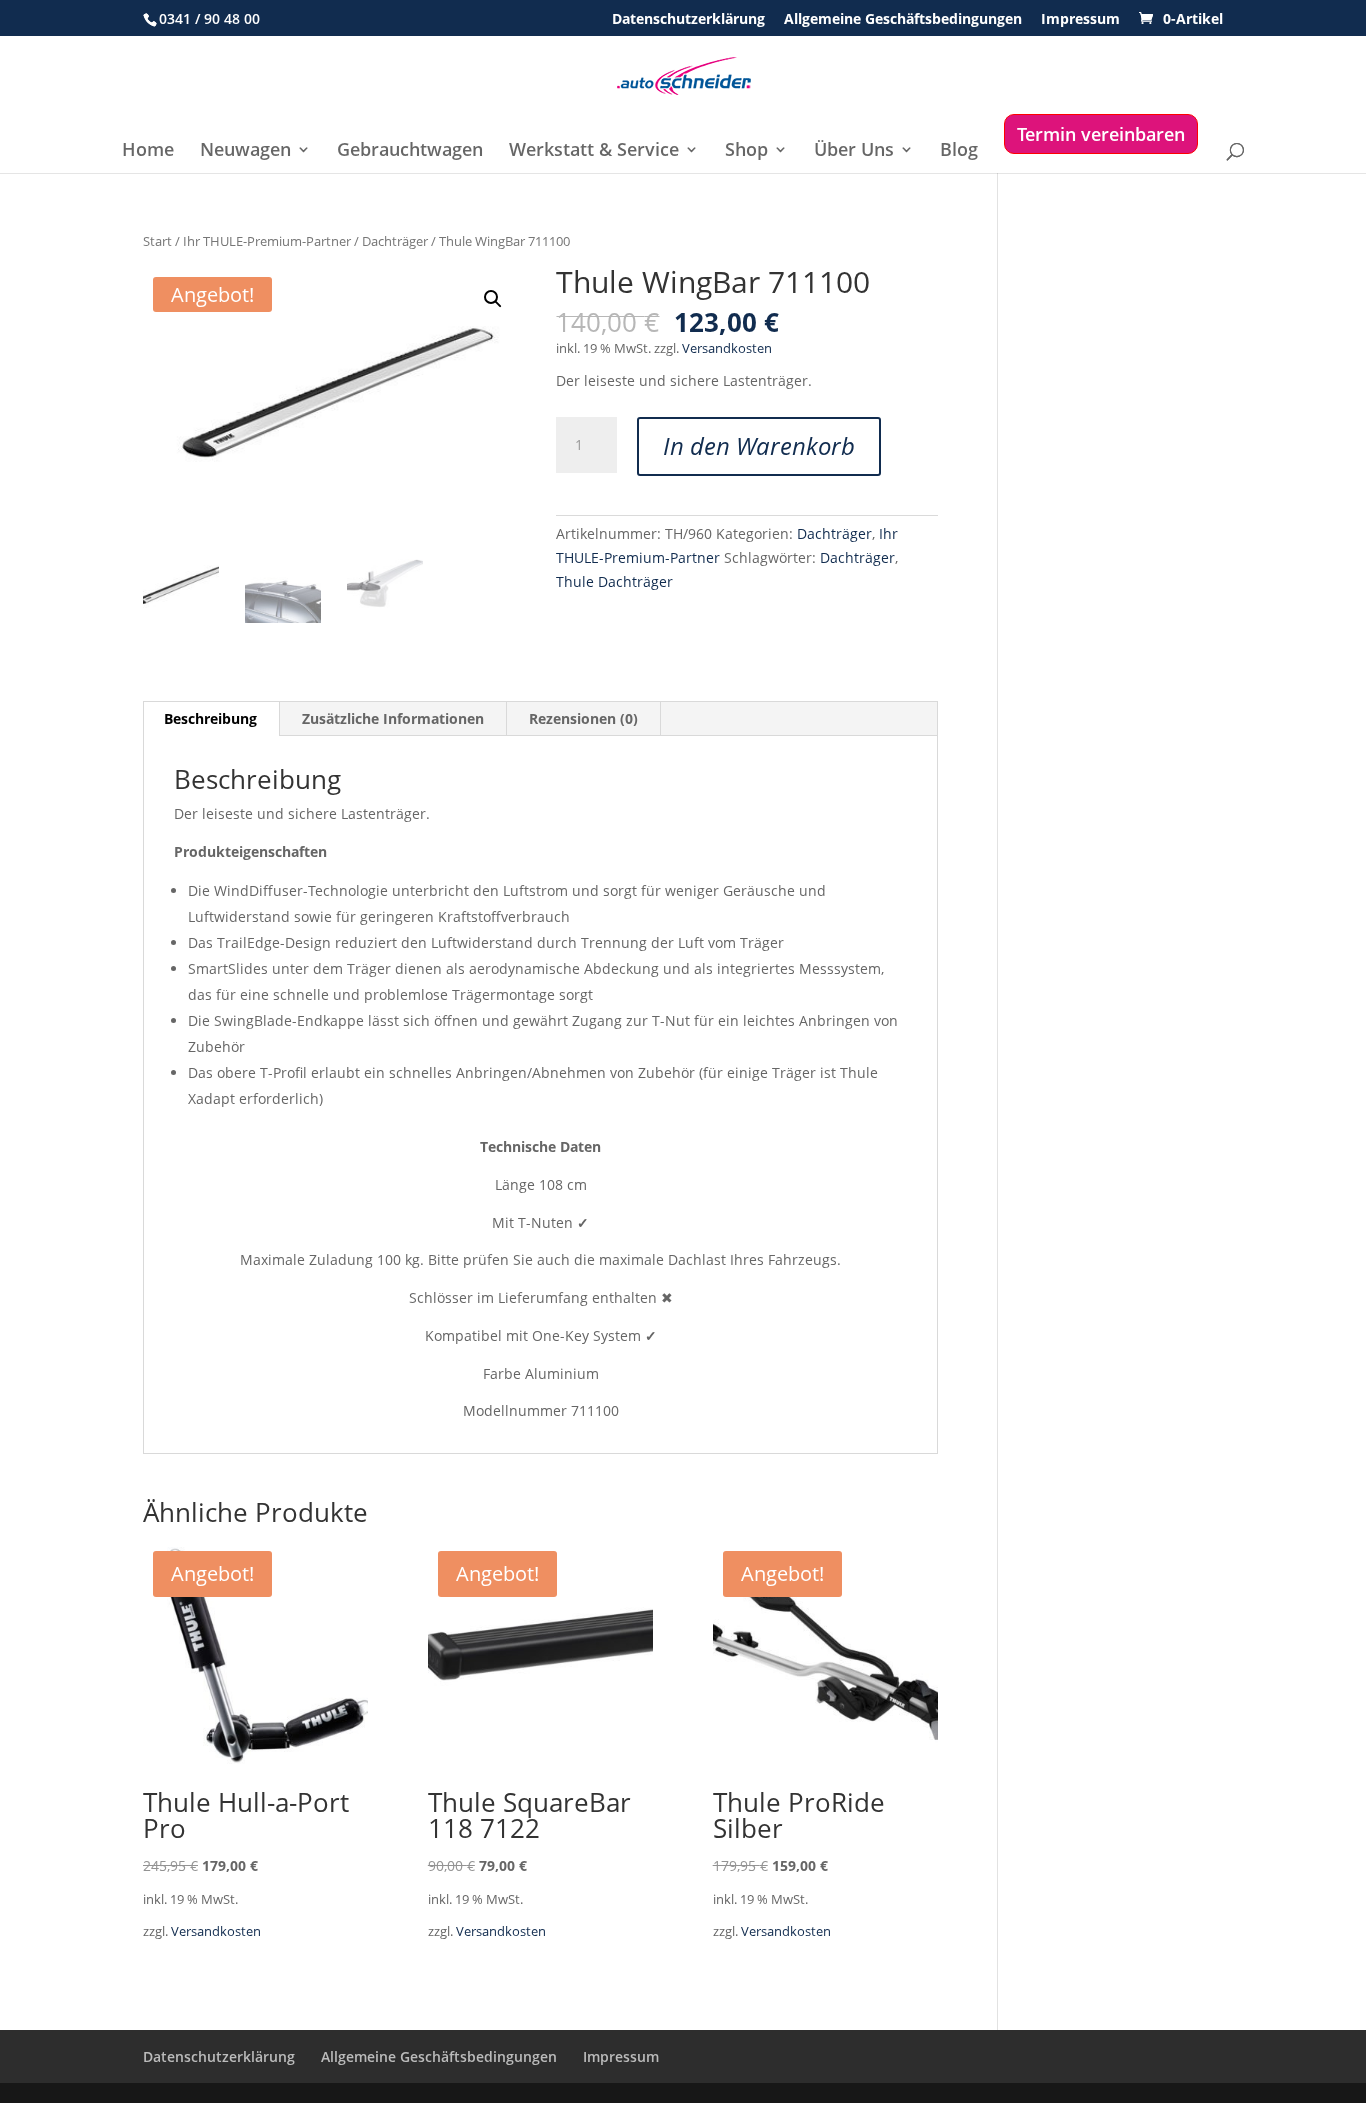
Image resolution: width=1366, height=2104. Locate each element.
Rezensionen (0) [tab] (583, 718)
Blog (959, 151)
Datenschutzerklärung (688, 20)
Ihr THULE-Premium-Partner (267, 241)
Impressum (1080, 20)
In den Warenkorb (759, 445)
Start (157, 241)
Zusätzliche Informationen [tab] (393, 718)
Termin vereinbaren (1101, 134)
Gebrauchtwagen (410, 151)
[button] (493, 299)
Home (148, 151)
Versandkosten (727, 348)
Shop (746, 151)
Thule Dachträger (614, 581)
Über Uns (854, 151)
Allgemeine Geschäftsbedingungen (903, 20)
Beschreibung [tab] (210, 718)
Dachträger (395, 241)
